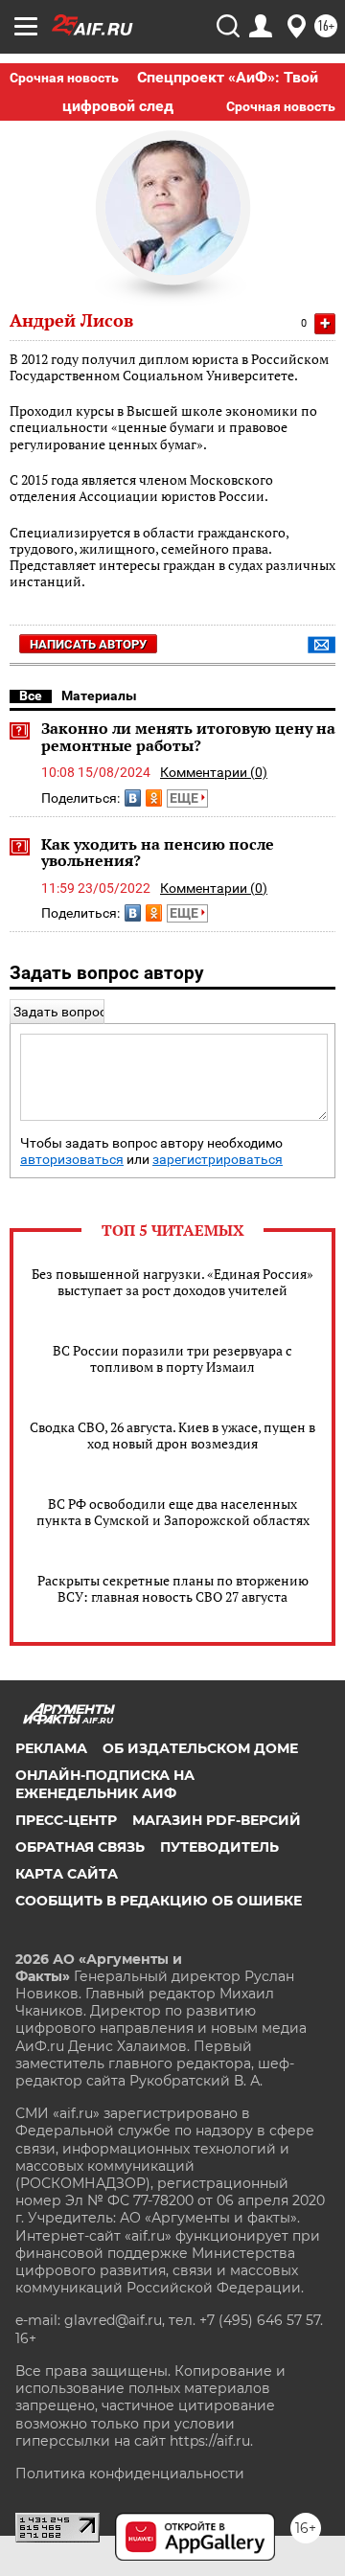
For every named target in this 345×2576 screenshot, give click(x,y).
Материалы (99, 695)
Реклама (51, 1748)
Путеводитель (219, 1847)
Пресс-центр (66, 1820)
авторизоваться (72, 1160)
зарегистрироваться (218, 1160)
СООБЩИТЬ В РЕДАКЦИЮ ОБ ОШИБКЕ (159, 1901)
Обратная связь (80, 1847)
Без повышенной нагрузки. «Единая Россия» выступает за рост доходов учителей (172, 1282)
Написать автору (88, 644)
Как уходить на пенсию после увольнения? (158, 853)
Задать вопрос (60, 1012)
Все (31, 695)
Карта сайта (67, 1874)
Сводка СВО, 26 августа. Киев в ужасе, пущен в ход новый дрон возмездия (172, 1435)
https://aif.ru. (211, 2441)
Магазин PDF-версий (217, 1820)
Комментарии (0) (214, 772)
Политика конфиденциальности (130, 2473)
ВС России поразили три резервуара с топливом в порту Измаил (172, 1358)
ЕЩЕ (185, 798)
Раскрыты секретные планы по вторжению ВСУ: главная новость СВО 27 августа (173, 1588)
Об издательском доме (200, 1748)
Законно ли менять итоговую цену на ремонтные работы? (188, 737)
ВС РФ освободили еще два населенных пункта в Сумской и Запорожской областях (173, 1512)
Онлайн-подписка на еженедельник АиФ (105, 1784)
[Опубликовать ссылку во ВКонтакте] (133, 798)
